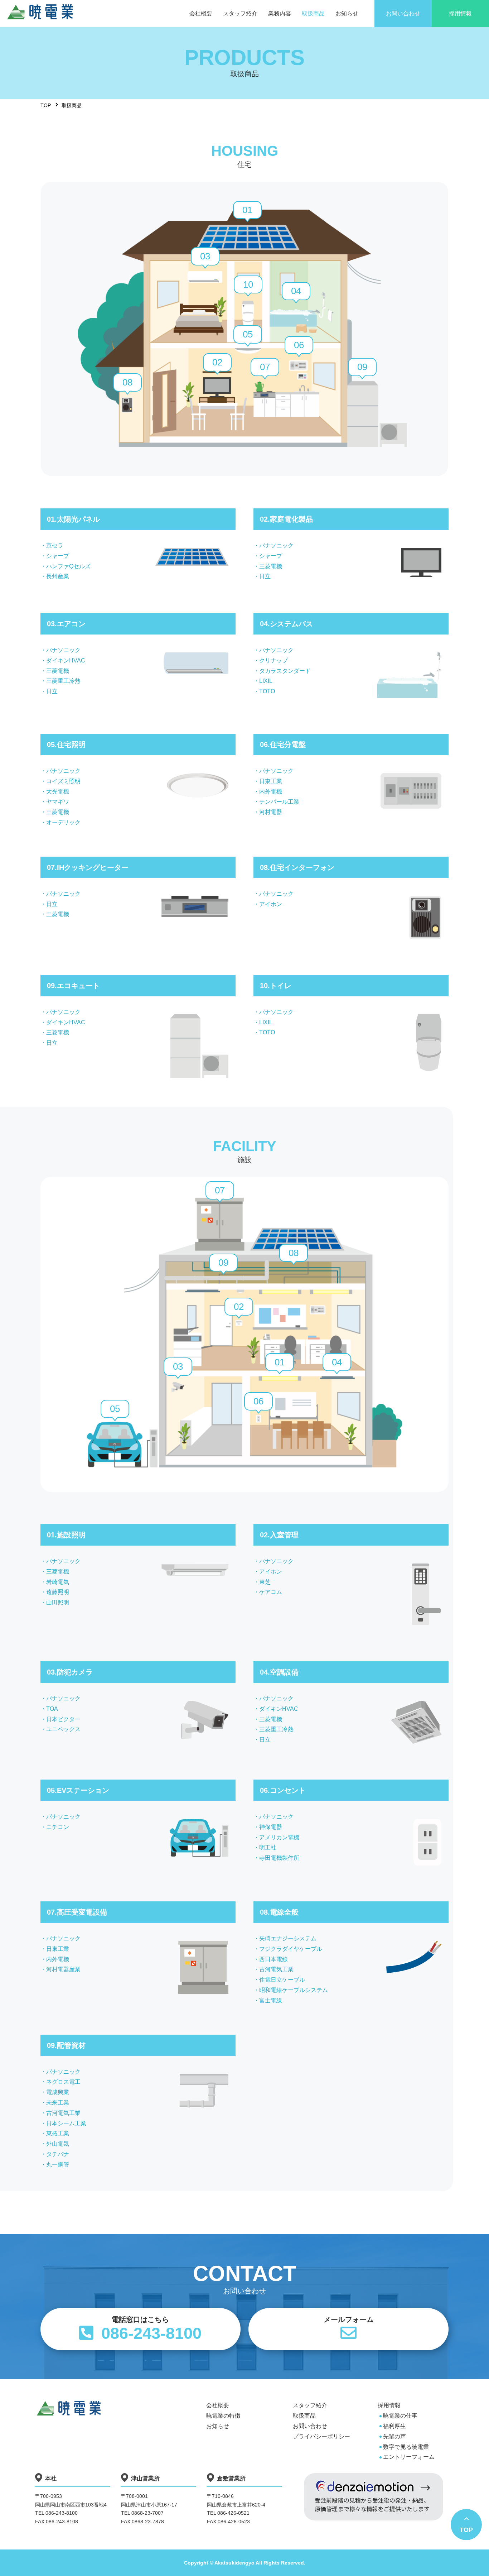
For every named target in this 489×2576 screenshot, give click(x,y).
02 (217, 362)
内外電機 (271, 792)
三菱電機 (271, 566)
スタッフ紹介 (310, 2405)
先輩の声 (394, 2436)
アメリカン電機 (279, 1837)
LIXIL (266, 681)
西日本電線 (273, 1959)
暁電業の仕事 (400, 2416)
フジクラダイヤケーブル (291, 1949)
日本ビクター (63, 1719)
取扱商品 (304, 2416)
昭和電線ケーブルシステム (294, 1990)
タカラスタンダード (285, 671)
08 (127, 382)
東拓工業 (58, 2133)
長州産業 (58, 576)
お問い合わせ (310, 2426)
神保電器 (271, 1827)
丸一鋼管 (58, 2165)
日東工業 (271, 781)
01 (247, 210)
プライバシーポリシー (321, 2436)
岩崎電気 (58, 1582)
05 (248, 334)
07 (265, 367)
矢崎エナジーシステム (288, 1938)
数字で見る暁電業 (406, 2447)
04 (296, 291)
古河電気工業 (276, 1969)
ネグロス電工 (63, 2082)
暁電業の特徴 (223, 2416)
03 (205, 256)
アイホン (271, 904)
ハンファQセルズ (68, 566)
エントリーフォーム (409, 2457)
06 (299, 345)
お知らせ (218, 2426)
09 (362, 367)
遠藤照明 (58, 1592)
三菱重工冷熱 (63, 681)
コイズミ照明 (63, 781)
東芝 (265, 1582)
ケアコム (271, 1592)
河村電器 (271, 812)
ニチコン (58, 1827)
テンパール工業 (279, 802)
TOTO (267, 691)
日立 (265, 576)
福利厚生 (394, 2426)
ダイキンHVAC (66, 660)
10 (248, 284)
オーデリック (63, 822)
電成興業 (58, 2092)
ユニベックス (63, 1729)
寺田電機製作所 (279, 1858)
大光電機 (58, 792)
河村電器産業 (63, 1969)
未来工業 (58, 2103)
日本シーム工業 (66, 2123)
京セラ (55, 545)
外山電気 (58, 2144)
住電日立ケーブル (282, 1980)
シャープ (58, 556)
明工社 (268, 1847)
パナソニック (276, 545)
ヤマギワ (58, 802)
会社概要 (218, 2405)
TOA (52, 1709)
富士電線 (271, 2000)
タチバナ (58, 2154)
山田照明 (58, 1602)
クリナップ (273, 660)
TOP (46, 105)
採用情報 (389, 2405)
